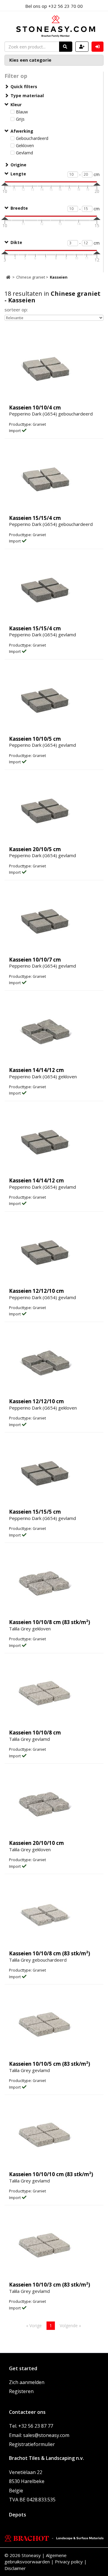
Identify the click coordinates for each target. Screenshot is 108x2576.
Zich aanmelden (27, 2382)
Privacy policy (69, 2562)
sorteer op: (16, 310)
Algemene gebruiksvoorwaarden (36, 2558)
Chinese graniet (31, 277)
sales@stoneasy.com (46, 2435)
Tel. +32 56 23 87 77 (31, 2426)
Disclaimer (15, 2568)
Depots (18, 2515)
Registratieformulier (32, 2444)
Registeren (21, 2391)
